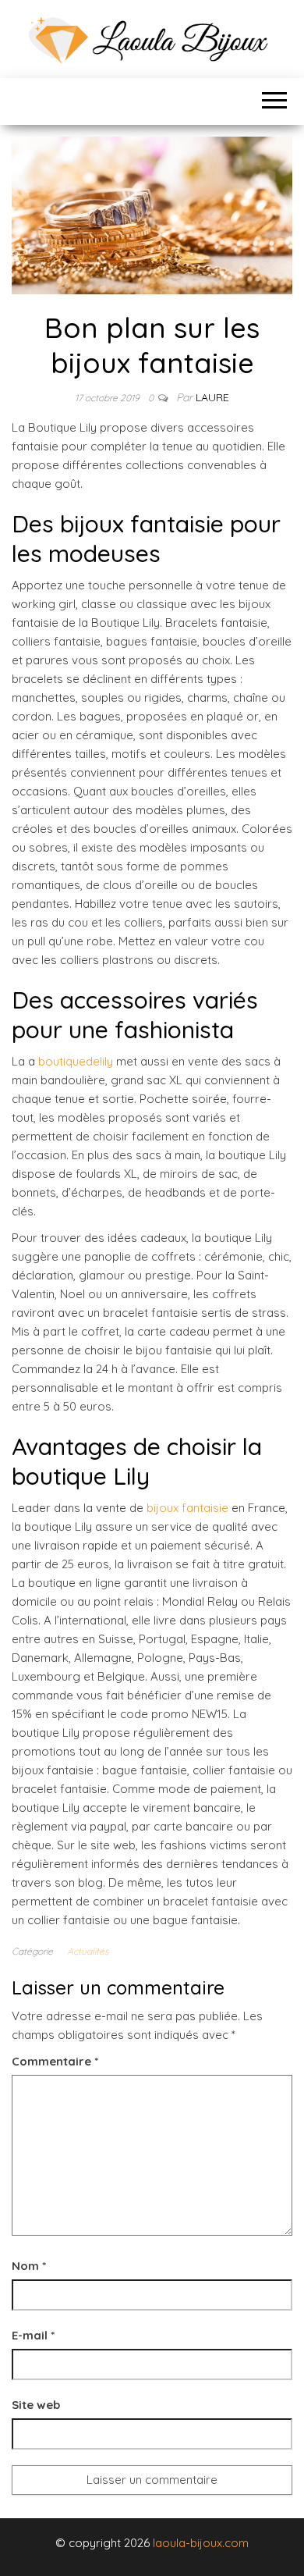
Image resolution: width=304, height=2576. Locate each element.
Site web (36, 2405)
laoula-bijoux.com (201, 2543)
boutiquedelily (76, 1061)
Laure (212, 397)
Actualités (88, 1951)
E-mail (33, 2335)
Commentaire (55, 2061)
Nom (29, 2266)
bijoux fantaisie (187, 1508)
